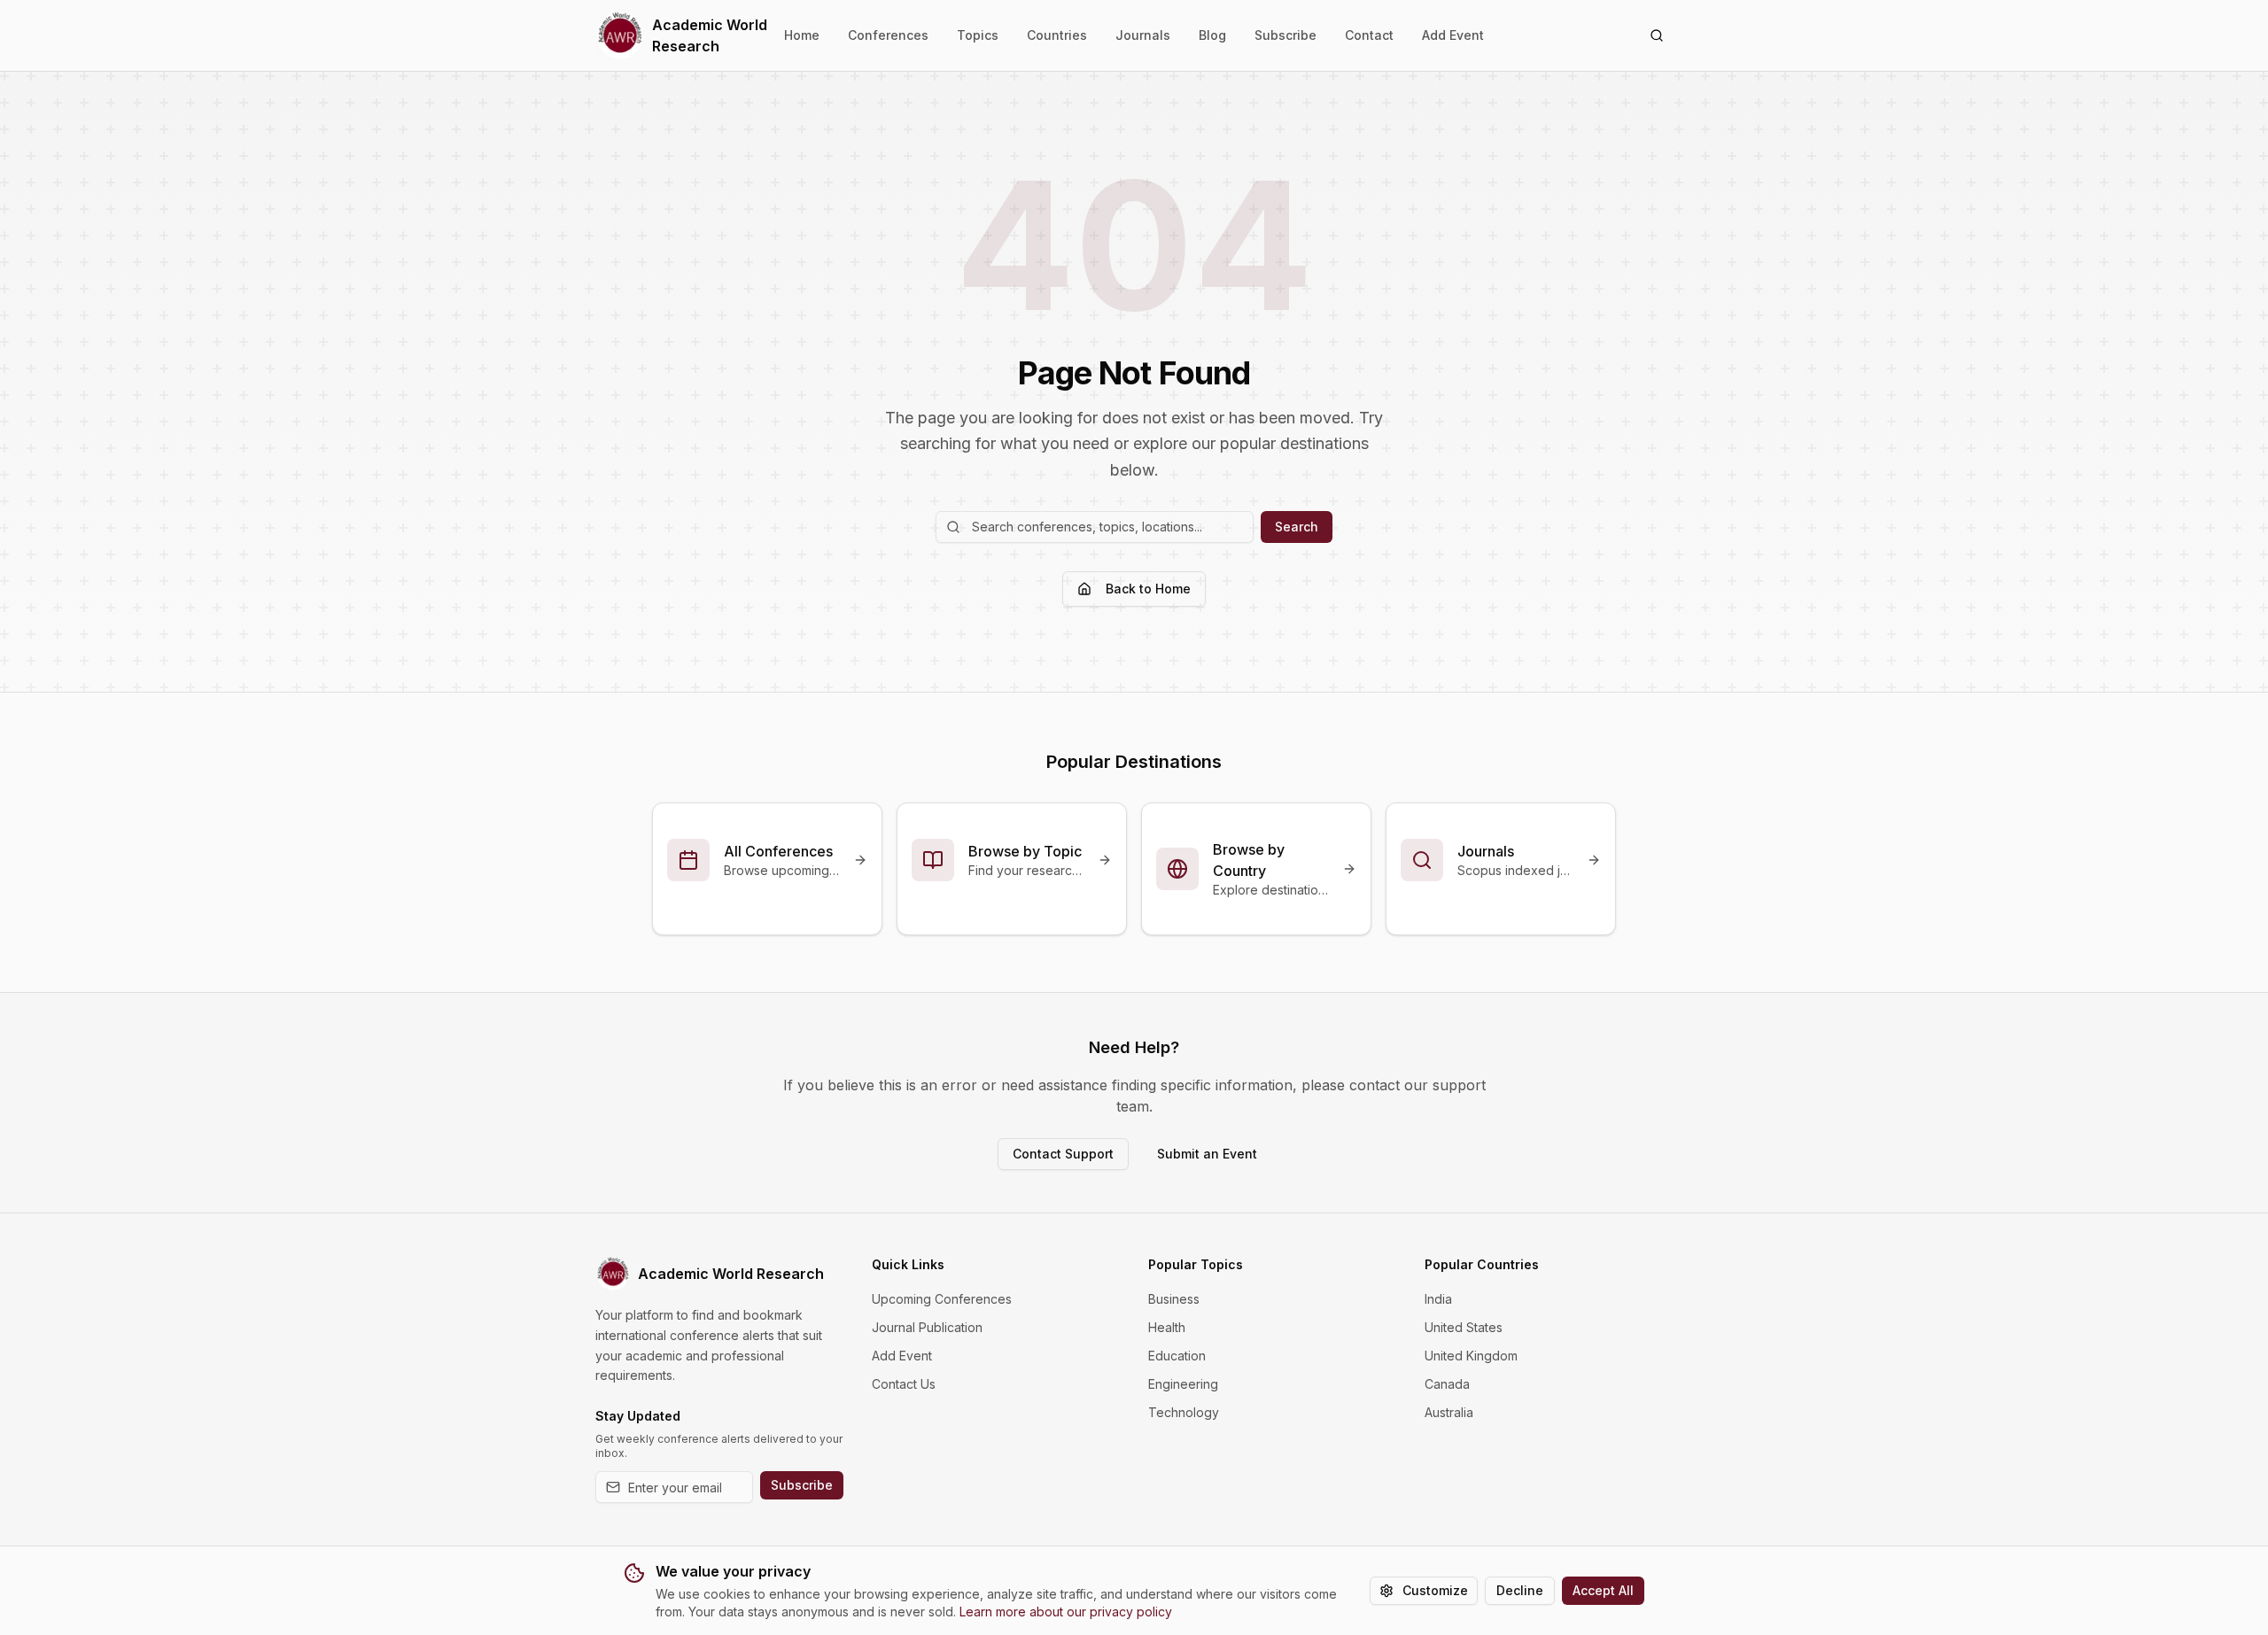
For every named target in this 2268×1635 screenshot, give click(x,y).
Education (1177, 1356)
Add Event (1453, 35)
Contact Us (904, 1384)
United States (1464, 1327)
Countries (1057, 35)
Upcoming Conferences (942, 1299)
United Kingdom (1471, 1356)
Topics (978, 35)
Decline (1520, 1590)
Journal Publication (927, 1327)
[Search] (1657, 35)
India (1438, 1299)
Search (1297, 527)
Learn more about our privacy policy (1066, 1612)
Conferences (888, 35)
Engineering (1183, 1384)
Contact (1369, 35)
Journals (1143, 35)
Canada (1447, 1384)
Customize (1435, 1590)
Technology (1184, 1412)
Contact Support (1063, 1154)
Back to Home (1148, 589)
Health (1167, 1327)
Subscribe (1285, 35)
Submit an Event (1207, 1154)
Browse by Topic (1025, 851)
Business (1174, 1299)
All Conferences (778, 851)
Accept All (1603, 1590)
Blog (1212, 35)
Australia (1449, 1412)
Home (802, 35)
